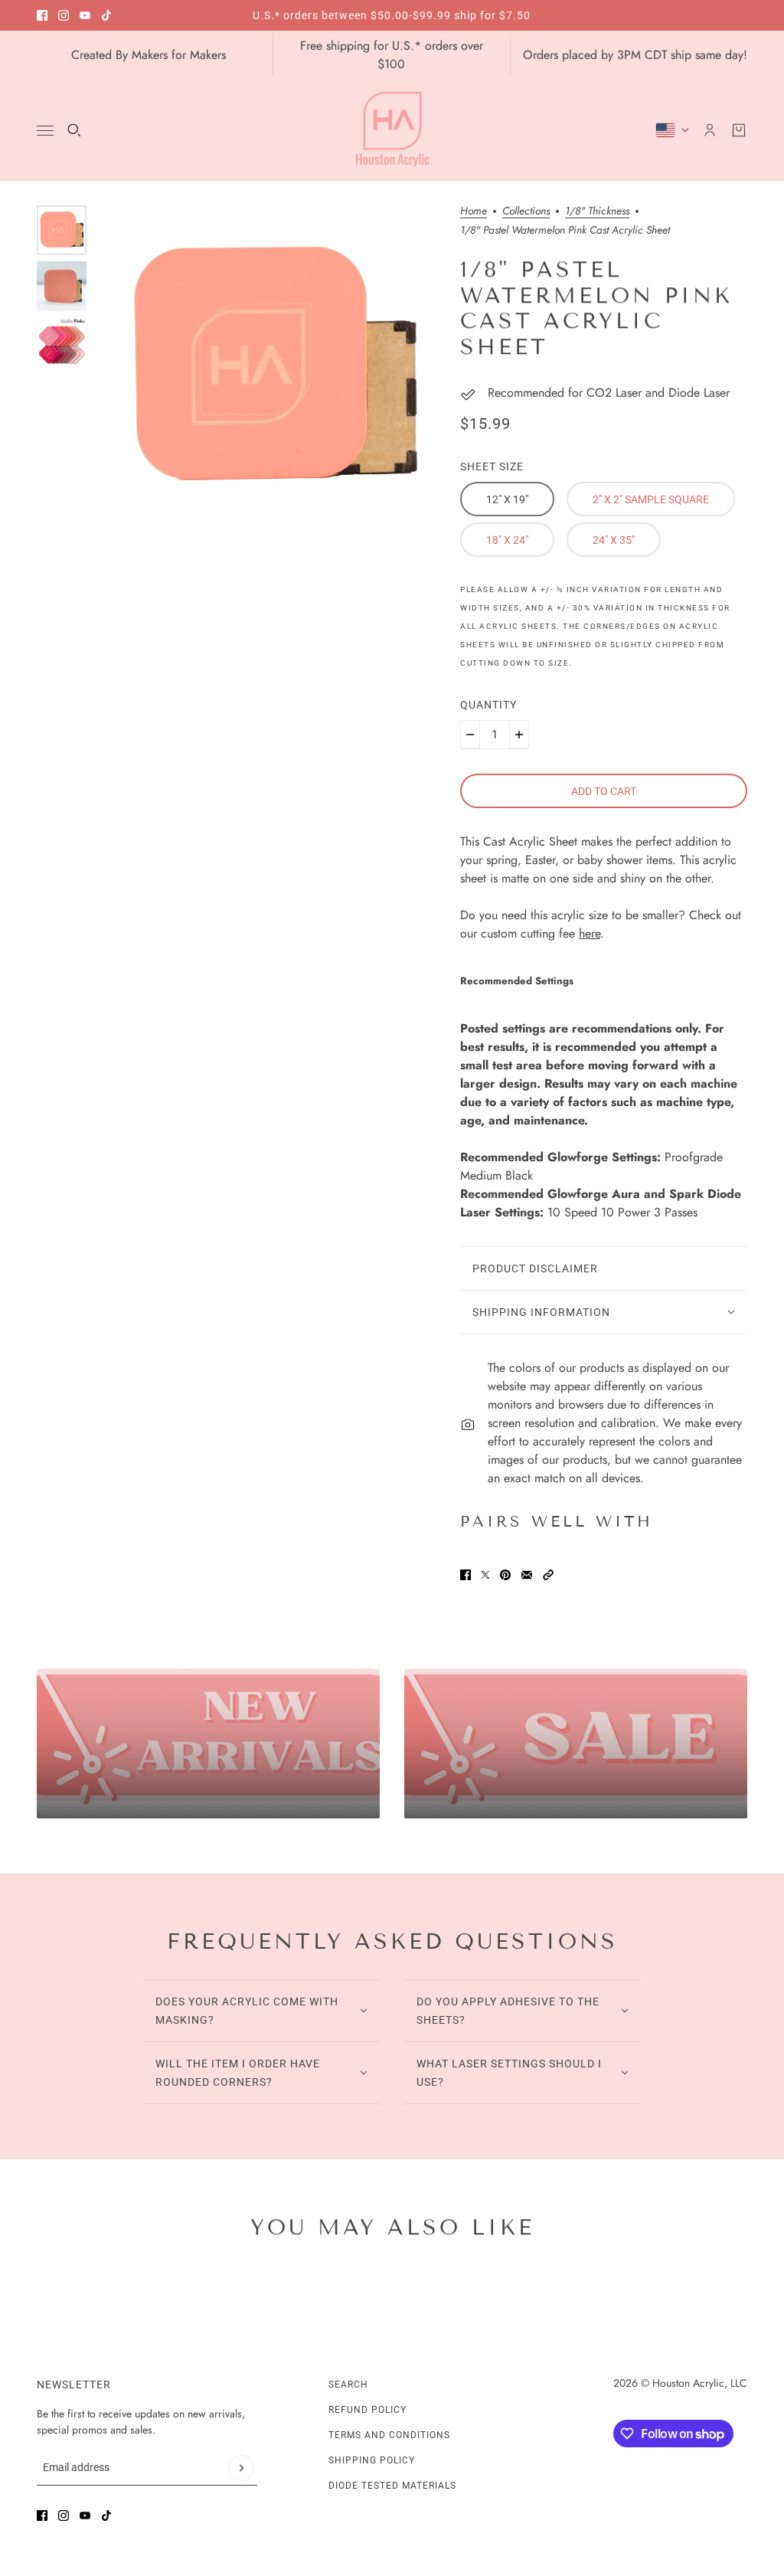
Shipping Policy (372, 2460)
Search (348, 2385)
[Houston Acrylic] (392, 130)
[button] (548, 1575)
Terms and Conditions (389, 2435)
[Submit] (241, 2468)
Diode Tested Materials (392, 2486)
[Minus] (470, 735)
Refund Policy (367, 2410)
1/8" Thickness (597, 212)
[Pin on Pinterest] (505, 1575)
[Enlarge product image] (273, 368)
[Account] (710, 130)
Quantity (488, 705)
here (590, 933)
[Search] (74, 130)
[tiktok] (106, 15)
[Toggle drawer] (45, 131)
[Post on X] (485, 1575)
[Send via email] (527, 1575)
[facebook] (42, 15)
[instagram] (64, 15)
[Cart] (739, 130)
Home (474, 212)
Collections (526, 212)
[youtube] (85, 15)
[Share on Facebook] (465, 1575)
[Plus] (519, 735)
